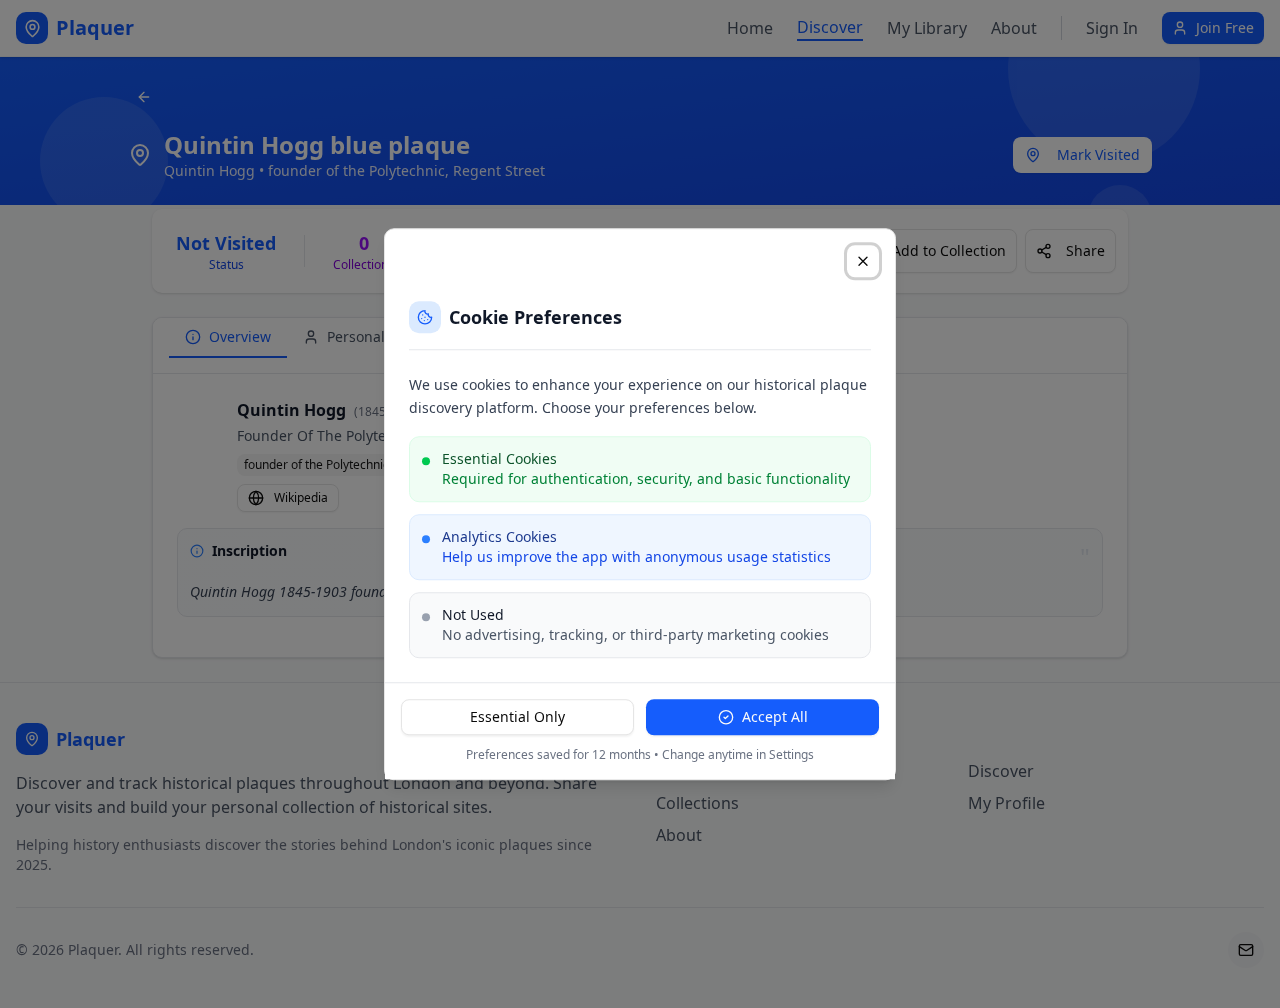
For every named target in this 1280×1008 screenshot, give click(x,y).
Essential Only (517, 716)
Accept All (775, 716)
